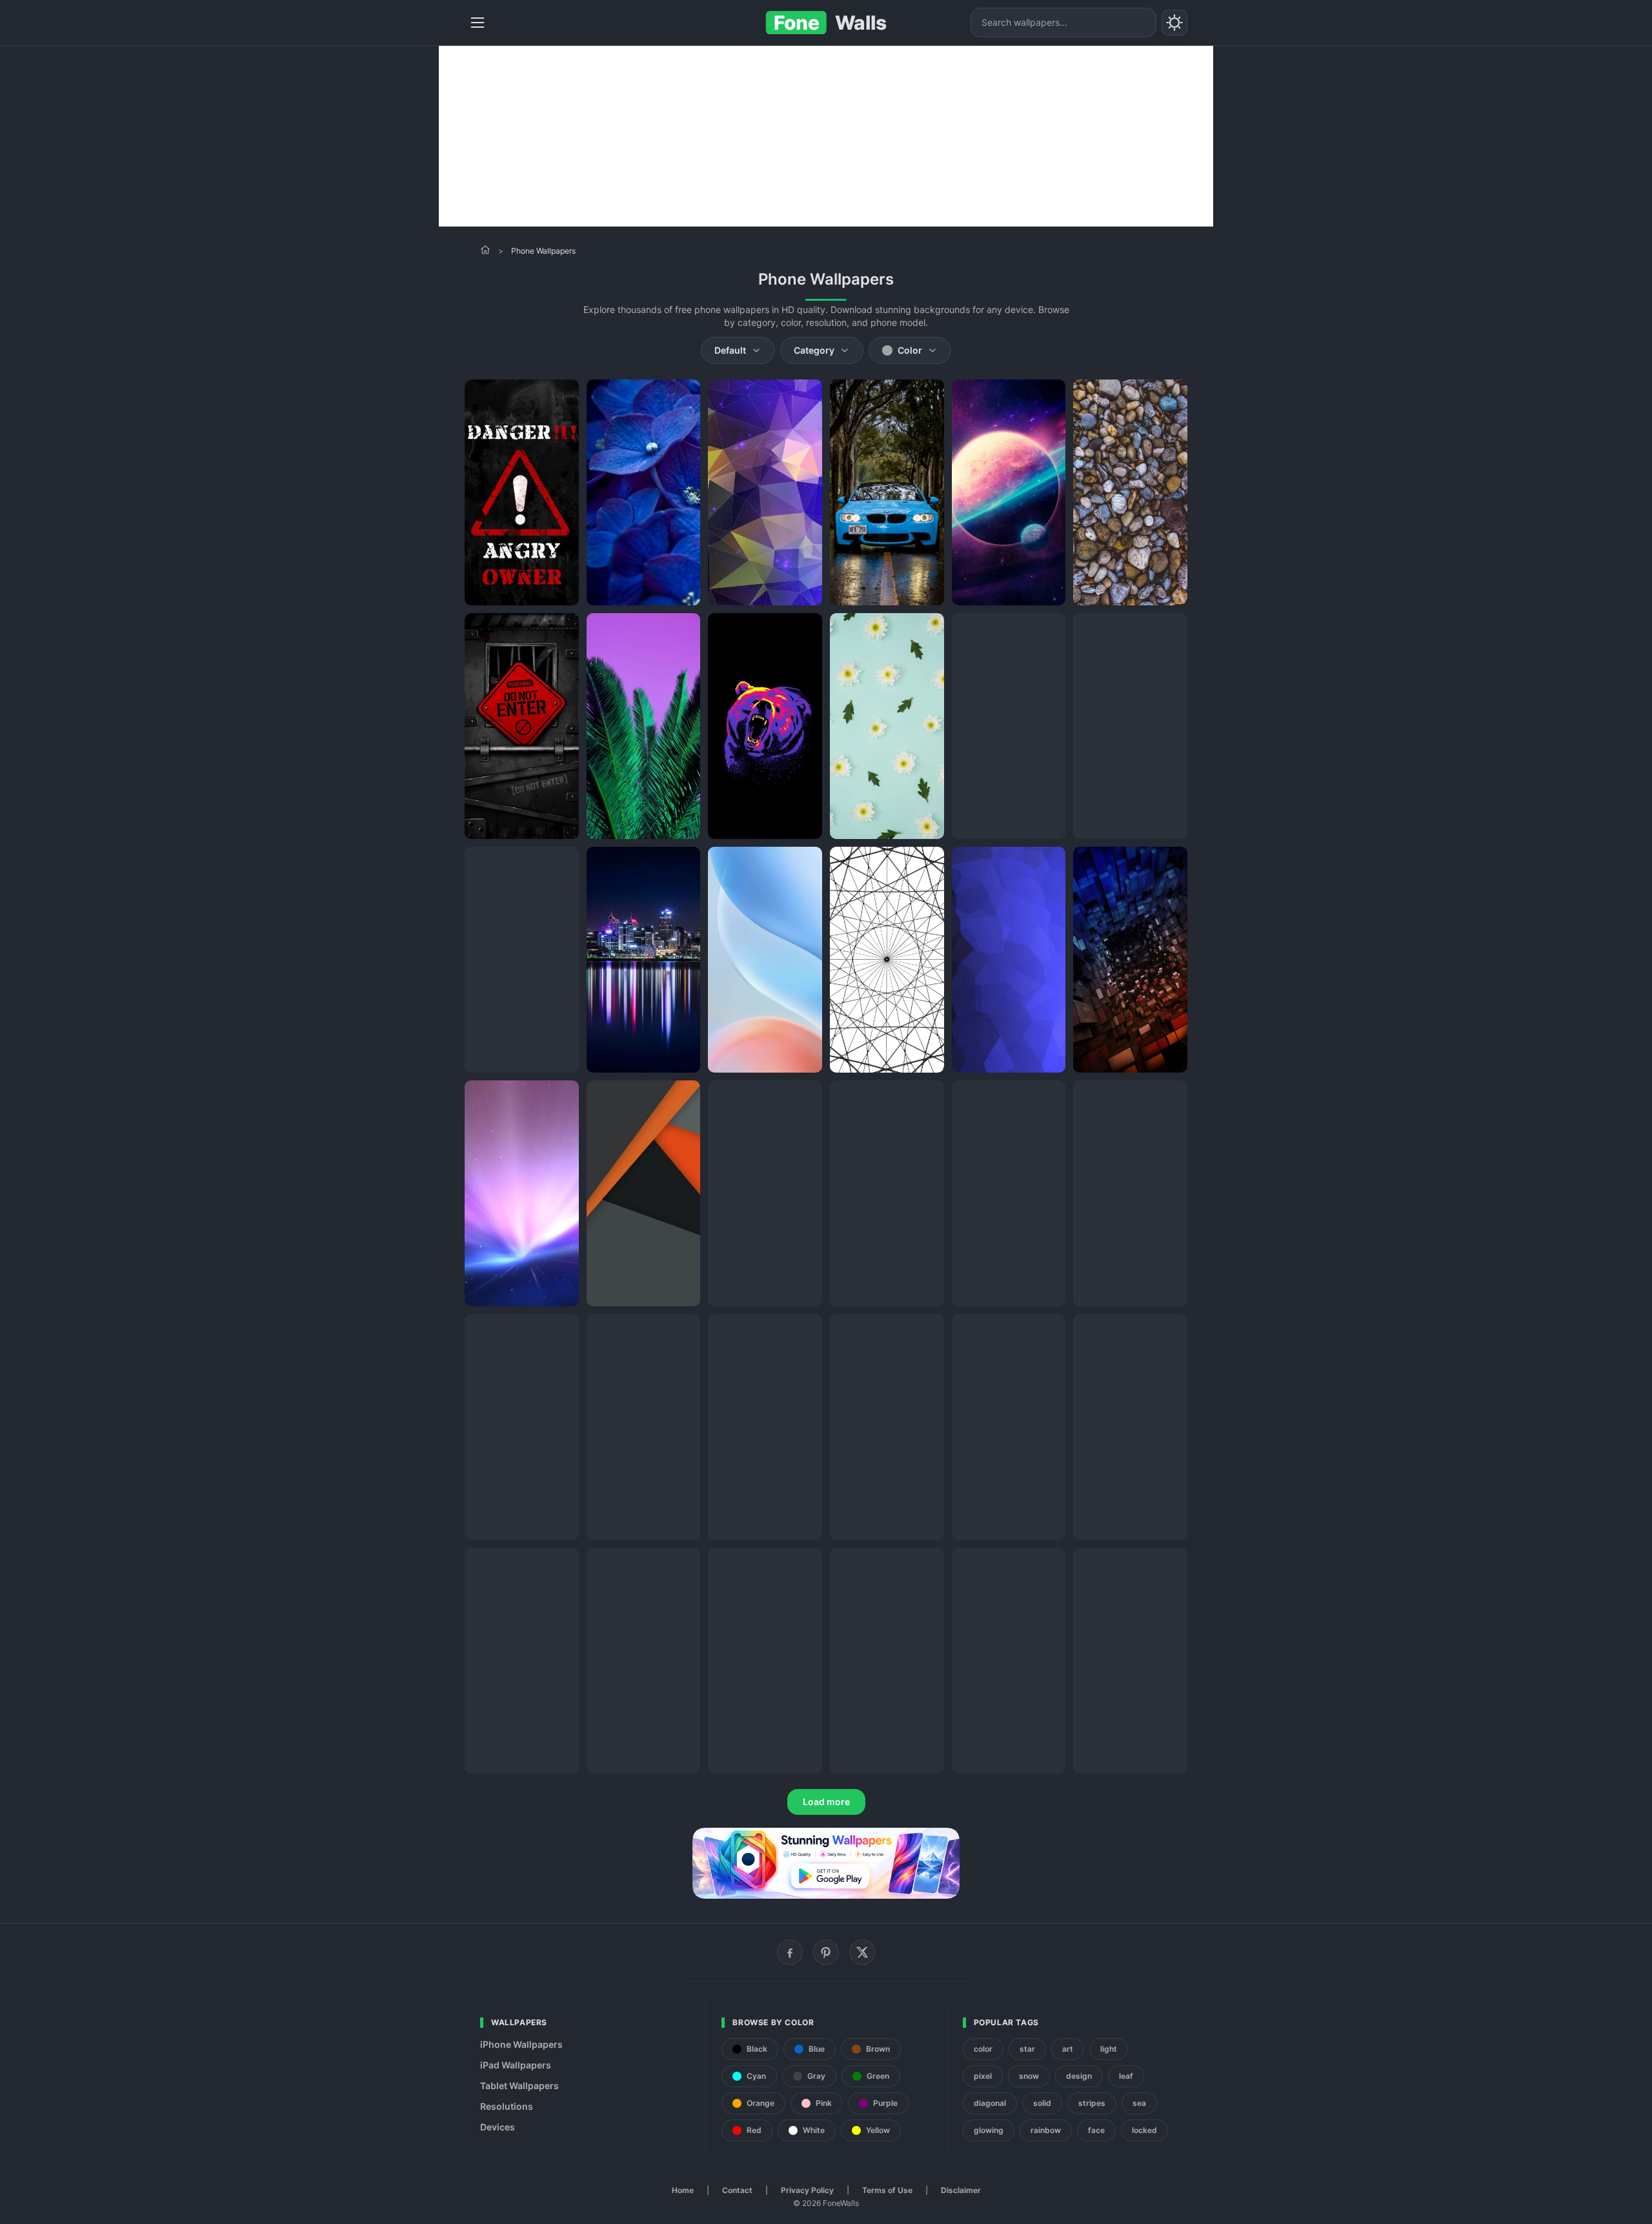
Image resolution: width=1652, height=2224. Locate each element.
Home (683, 2190)
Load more (826, 1802)
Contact (737, 2190)
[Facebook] (790, 1952)
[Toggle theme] (1174, 23)
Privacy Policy (807, 2190)
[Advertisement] (826, 136)
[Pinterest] (826, 1952)
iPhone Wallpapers (521, 2044)
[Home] (485, 250)
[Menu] (478, 23)
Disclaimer (961, 2190)
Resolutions (507, 2106)
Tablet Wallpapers (519, 2086)
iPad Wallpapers (516, 2065)
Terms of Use (887, 2190)
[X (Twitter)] (862, 1952)
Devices (498, 2127)
